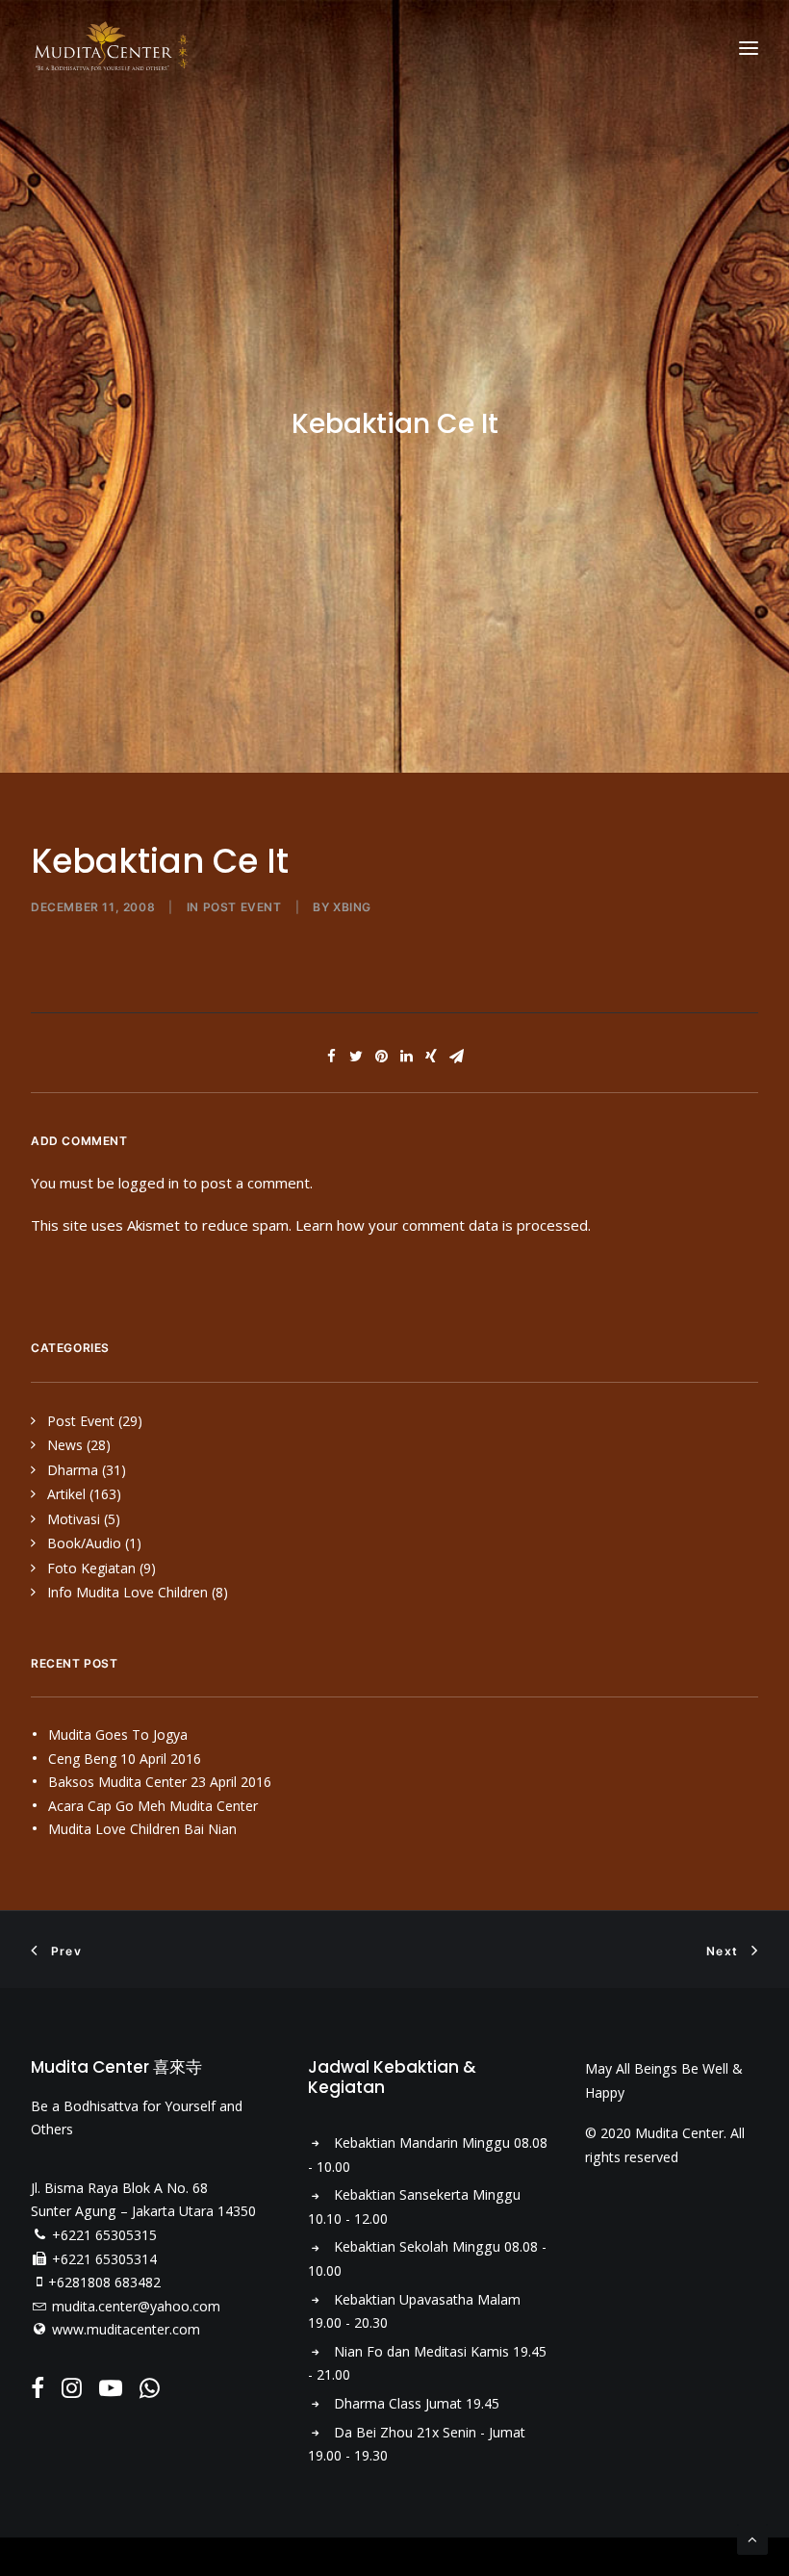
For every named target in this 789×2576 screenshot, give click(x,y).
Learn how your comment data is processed (442, 1225)
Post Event (242, 907)
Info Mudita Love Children (127, 1592)
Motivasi (74, 1519)
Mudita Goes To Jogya (118, 1734)
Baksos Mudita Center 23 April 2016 (160, 1782)
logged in (149, 1183)
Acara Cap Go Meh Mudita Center (153, 1806)
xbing (352, 907)
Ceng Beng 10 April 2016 (125, 1759)
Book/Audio (84, 1543)
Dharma (73, 1470)
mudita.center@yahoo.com (136, 2306)
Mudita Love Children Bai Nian (142, 1829)
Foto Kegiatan (91, 1568)
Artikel (66, 1494)
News (65, 1445)
